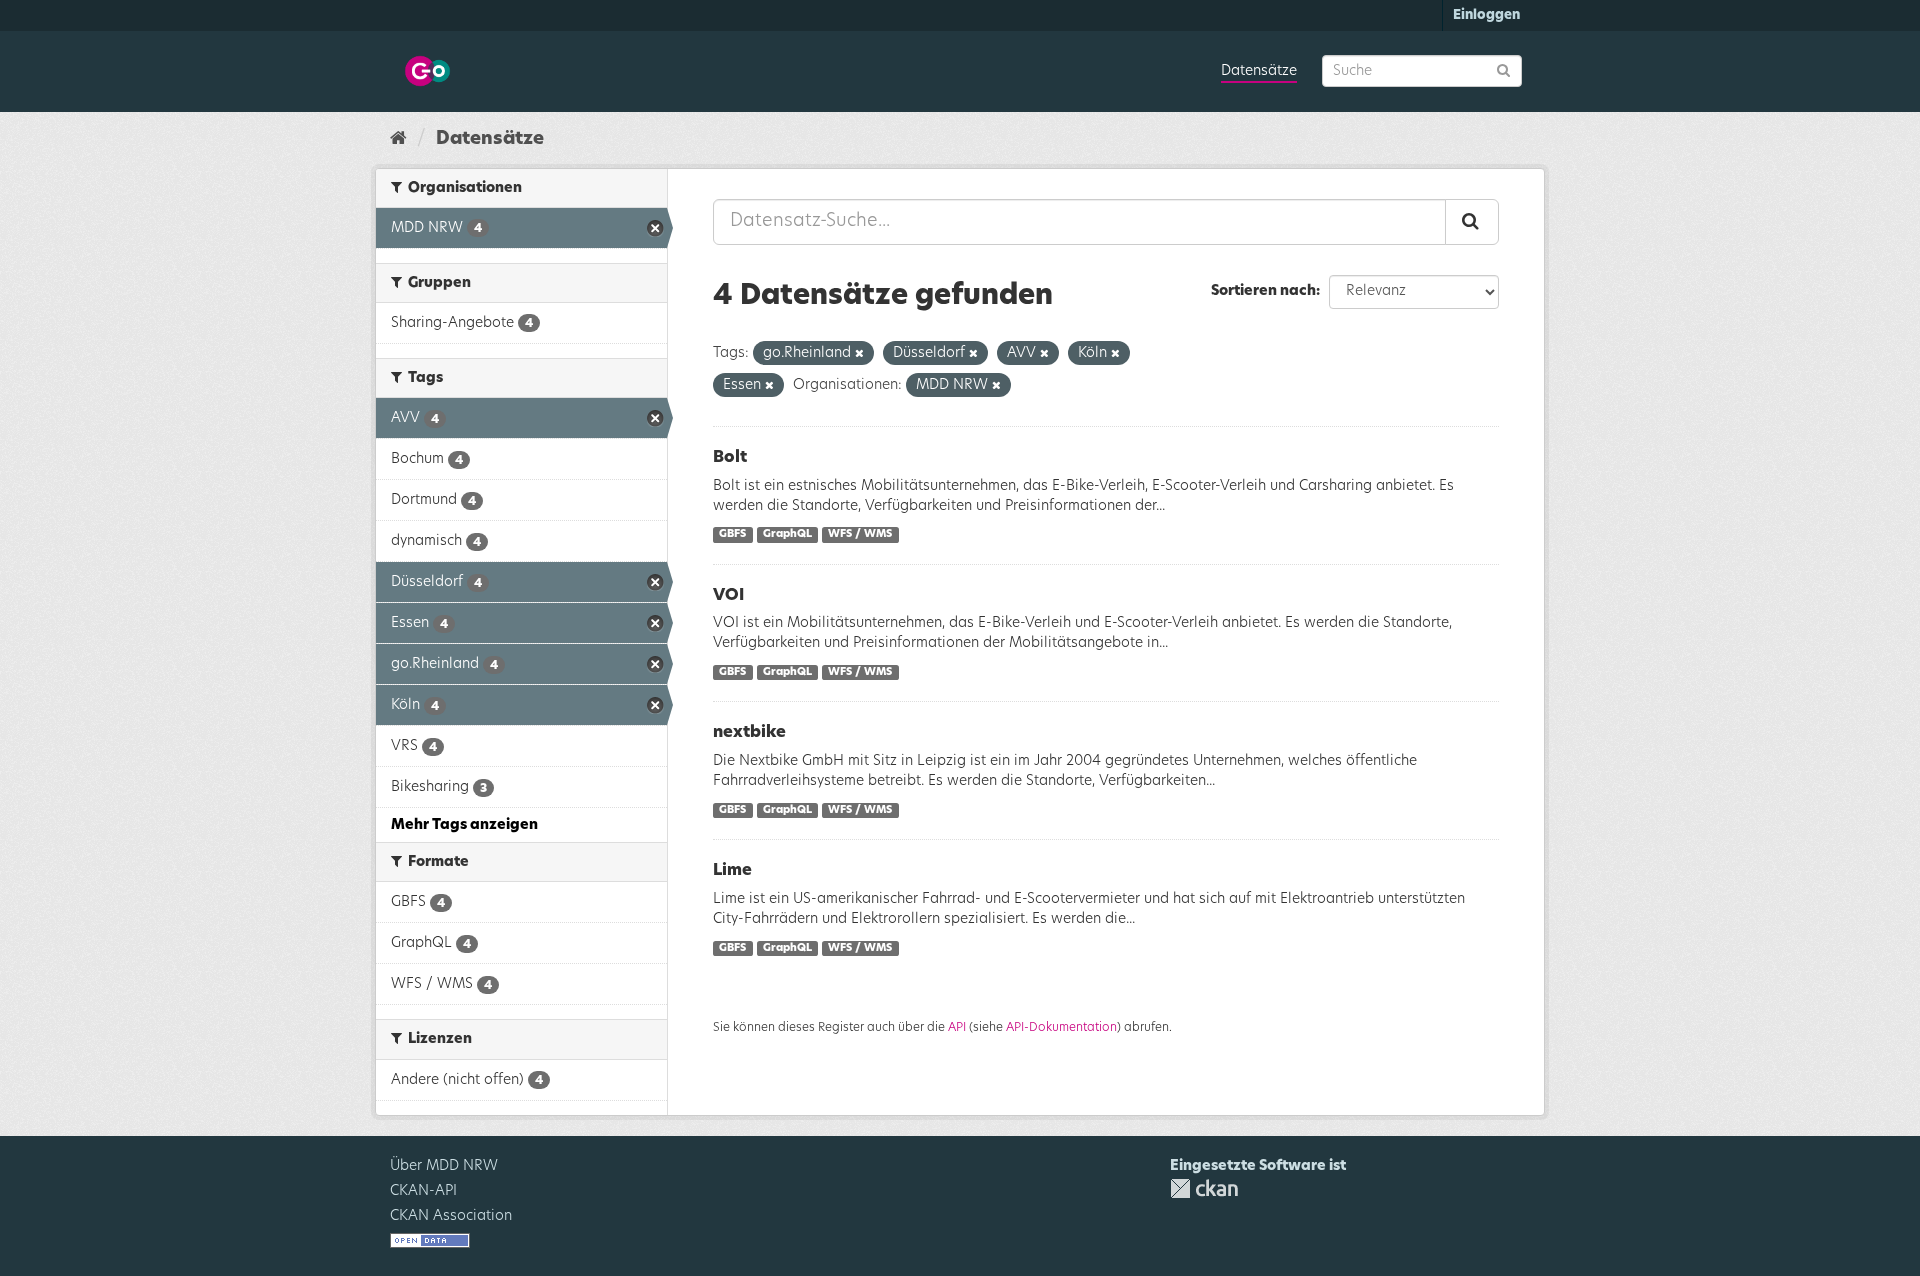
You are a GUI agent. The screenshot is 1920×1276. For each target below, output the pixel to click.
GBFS (732, 535)
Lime (732, 870)
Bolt (730, 457)
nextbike (749, 732)
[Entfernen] (859, 353)
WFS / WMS (860, 535)
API (957, 1027)
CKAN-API (423, 1191)
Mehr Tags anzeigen (464, 825)
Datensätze (1259, 71)
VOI (728, 595)
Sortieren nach (1263, 291)
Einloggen (1486, 15)
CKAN (1204, 1188)
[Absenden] (1503, 69)
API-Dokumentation (1061, 1027)
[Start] (398, 139)
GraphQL (787, 535)
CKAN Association (451, 1216)
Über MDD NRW (444, 1166)
